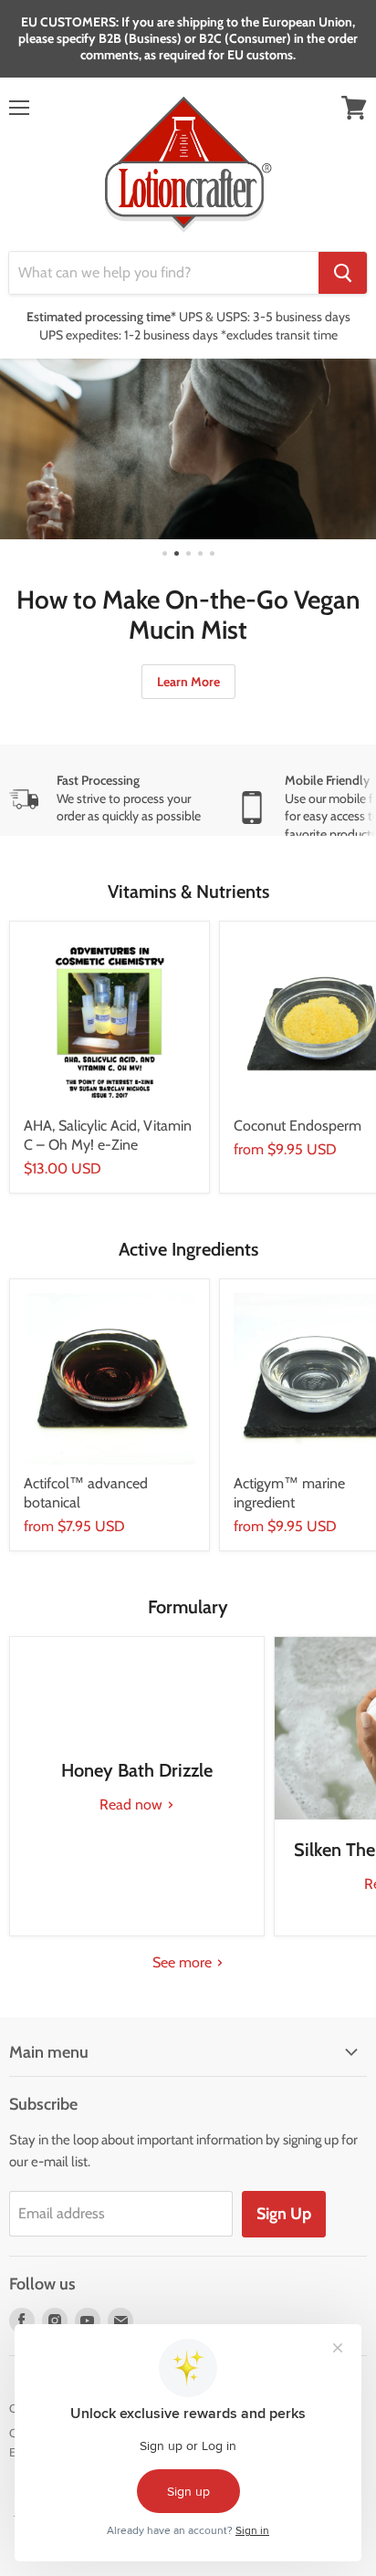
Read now (133, 1804)
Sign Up (284, 2214)
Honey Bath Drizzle (137, 1770)
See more (184, 1962)
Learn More (188, 682)
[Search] (343, 273)
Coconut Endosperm (298, 1126)
